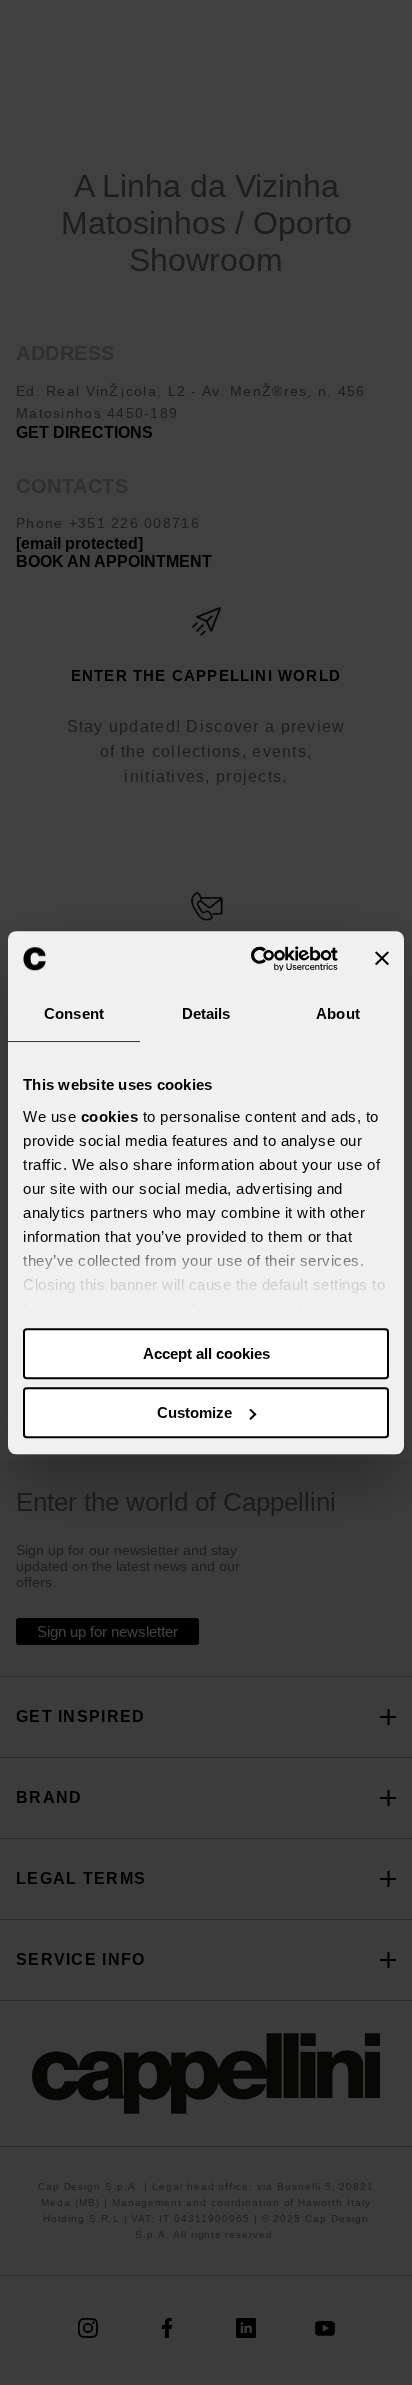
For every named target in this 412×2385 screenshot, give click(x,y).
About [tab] (338, 1013)
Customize (194, 1412)
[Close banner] (382, 959)
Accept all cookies (206, 1353)
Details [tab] (206, 1013)
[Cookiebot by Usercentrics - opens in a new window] (255, 959)
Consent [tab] (74, 1013)
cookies (110, 1116)
